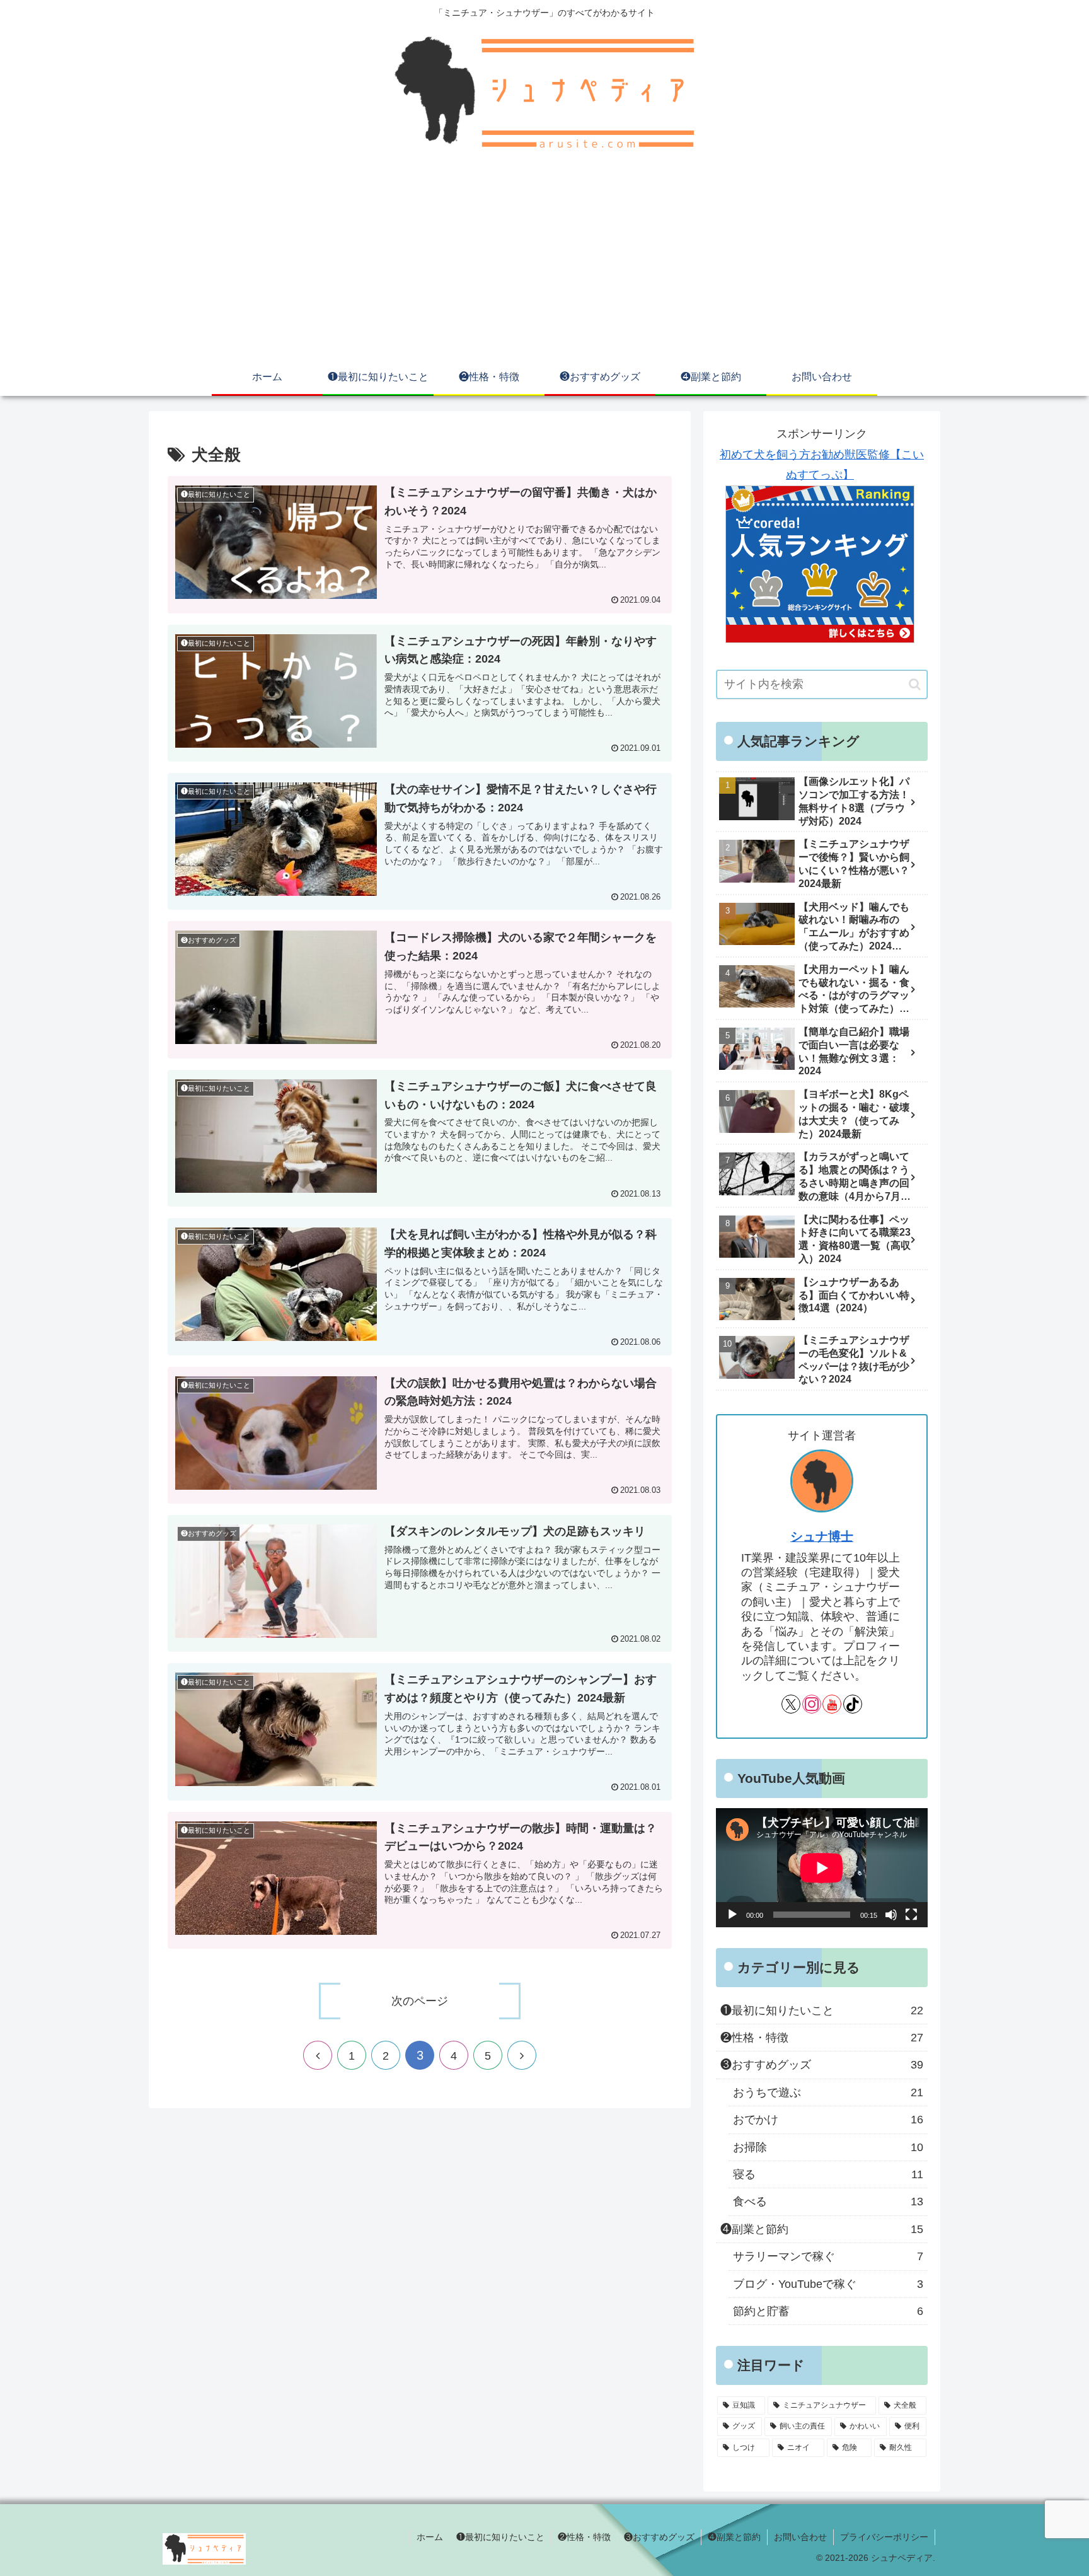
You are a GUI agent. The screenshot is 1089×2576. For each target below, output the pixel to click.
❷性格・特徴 (584, 2537)
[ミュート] (891, 1915)
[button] (915, 684)
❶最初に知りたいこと (500, 2537)
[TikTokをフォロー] (853, 1704)
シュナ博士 (822, 1536)
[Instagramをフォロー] (812, 1704)
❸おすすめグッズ (659, 2537)
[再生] (732, 1915)
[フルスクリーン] (911, 1915)
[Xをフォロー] (791, 1704)
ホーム (430, 2537)
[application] (822, 1868)
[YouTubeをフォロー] (832, 1704)
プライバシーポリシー (884, 2537)
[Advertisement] (544, 264)
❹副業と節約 (734, 2537)
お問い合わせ (800, 2537)
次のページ (420, 2001)
